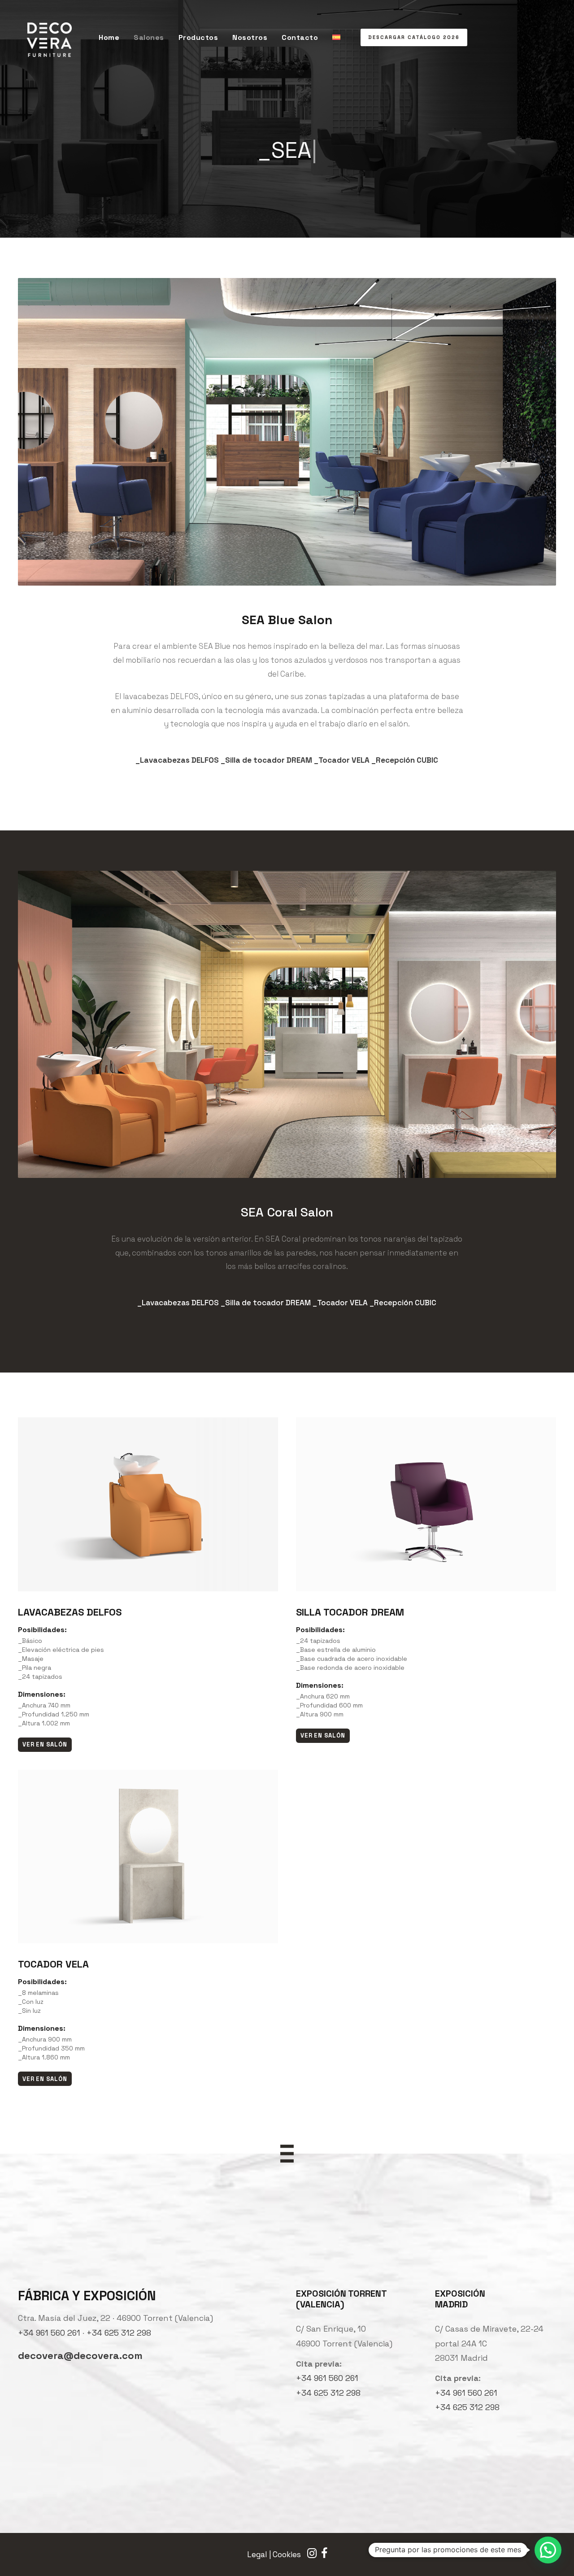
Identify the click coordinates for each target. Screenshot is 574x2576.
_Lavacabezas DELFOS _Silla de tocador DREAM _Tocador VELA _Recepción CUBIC (287, 760)
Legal (257, 2554)
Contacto (300, 37)
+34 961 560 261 (49, 2333)
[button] (548, 2550)
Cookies (287, 2554)
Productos (198, 37)
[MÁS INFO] (148, 1520)
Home (109, 37)
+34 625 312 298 (119, 2333)
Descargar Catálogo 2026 (414, 37)
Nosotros (250, 37)
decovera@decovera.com (80, 2355)
